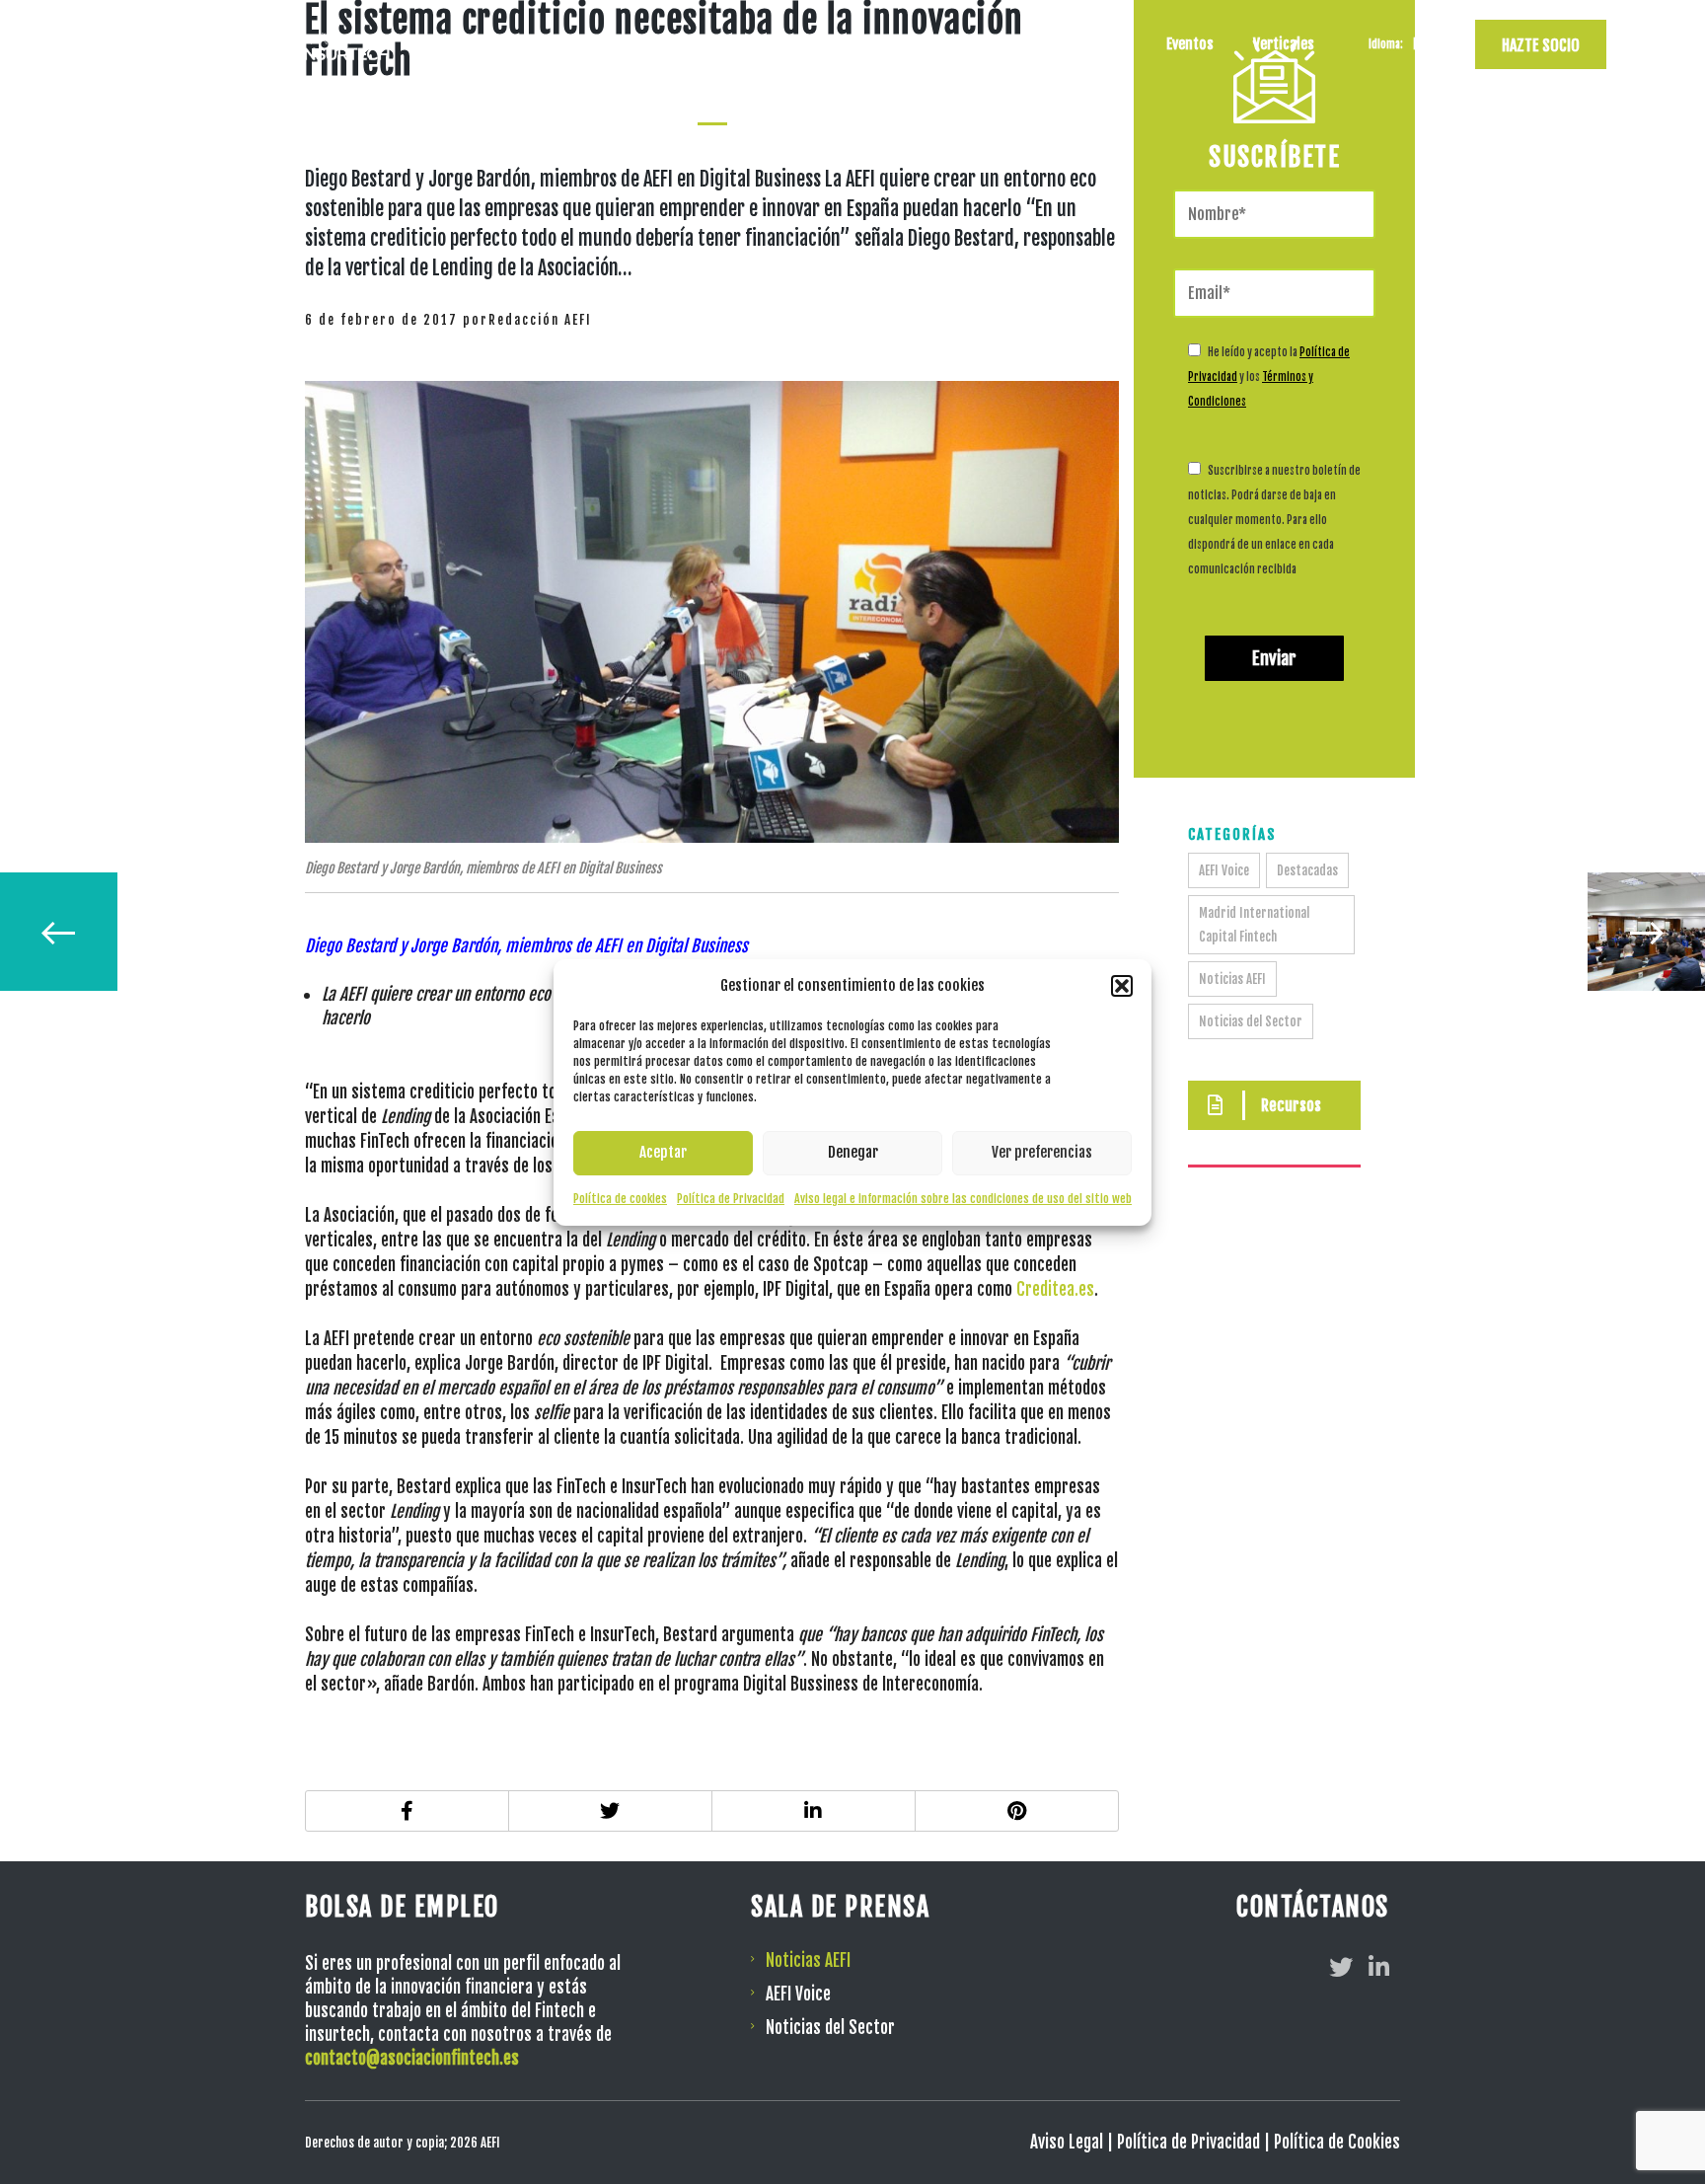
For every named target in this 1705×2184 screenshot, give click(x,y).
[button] (1122, 986)
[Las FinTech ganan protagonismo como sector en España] (1647, 932)
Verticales (1284, 44)
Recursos (1098, 44)
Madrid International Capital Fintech (1254, 925)
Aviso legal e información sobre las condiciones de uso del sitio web (963, 1199)
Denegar (853, 1152)
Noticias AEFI (1232, 979)
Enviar (1274, 658)
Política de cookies (620, 1199)
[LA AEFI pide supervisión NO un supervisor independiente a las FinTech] (58, 932)
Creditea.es (1055, 1289)
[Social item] (1341, 1967)
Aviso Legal (1067, 2142)
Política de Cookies (1337, 2142)
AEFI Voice (1224, 870)
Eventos (1190, 44)
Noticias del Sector (1251, 1021)
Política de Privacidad (731, 1199)
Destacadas (1307, 870)
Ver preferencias (1042, 1152)
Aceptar (663, 1152)
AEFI (1018, 44)
